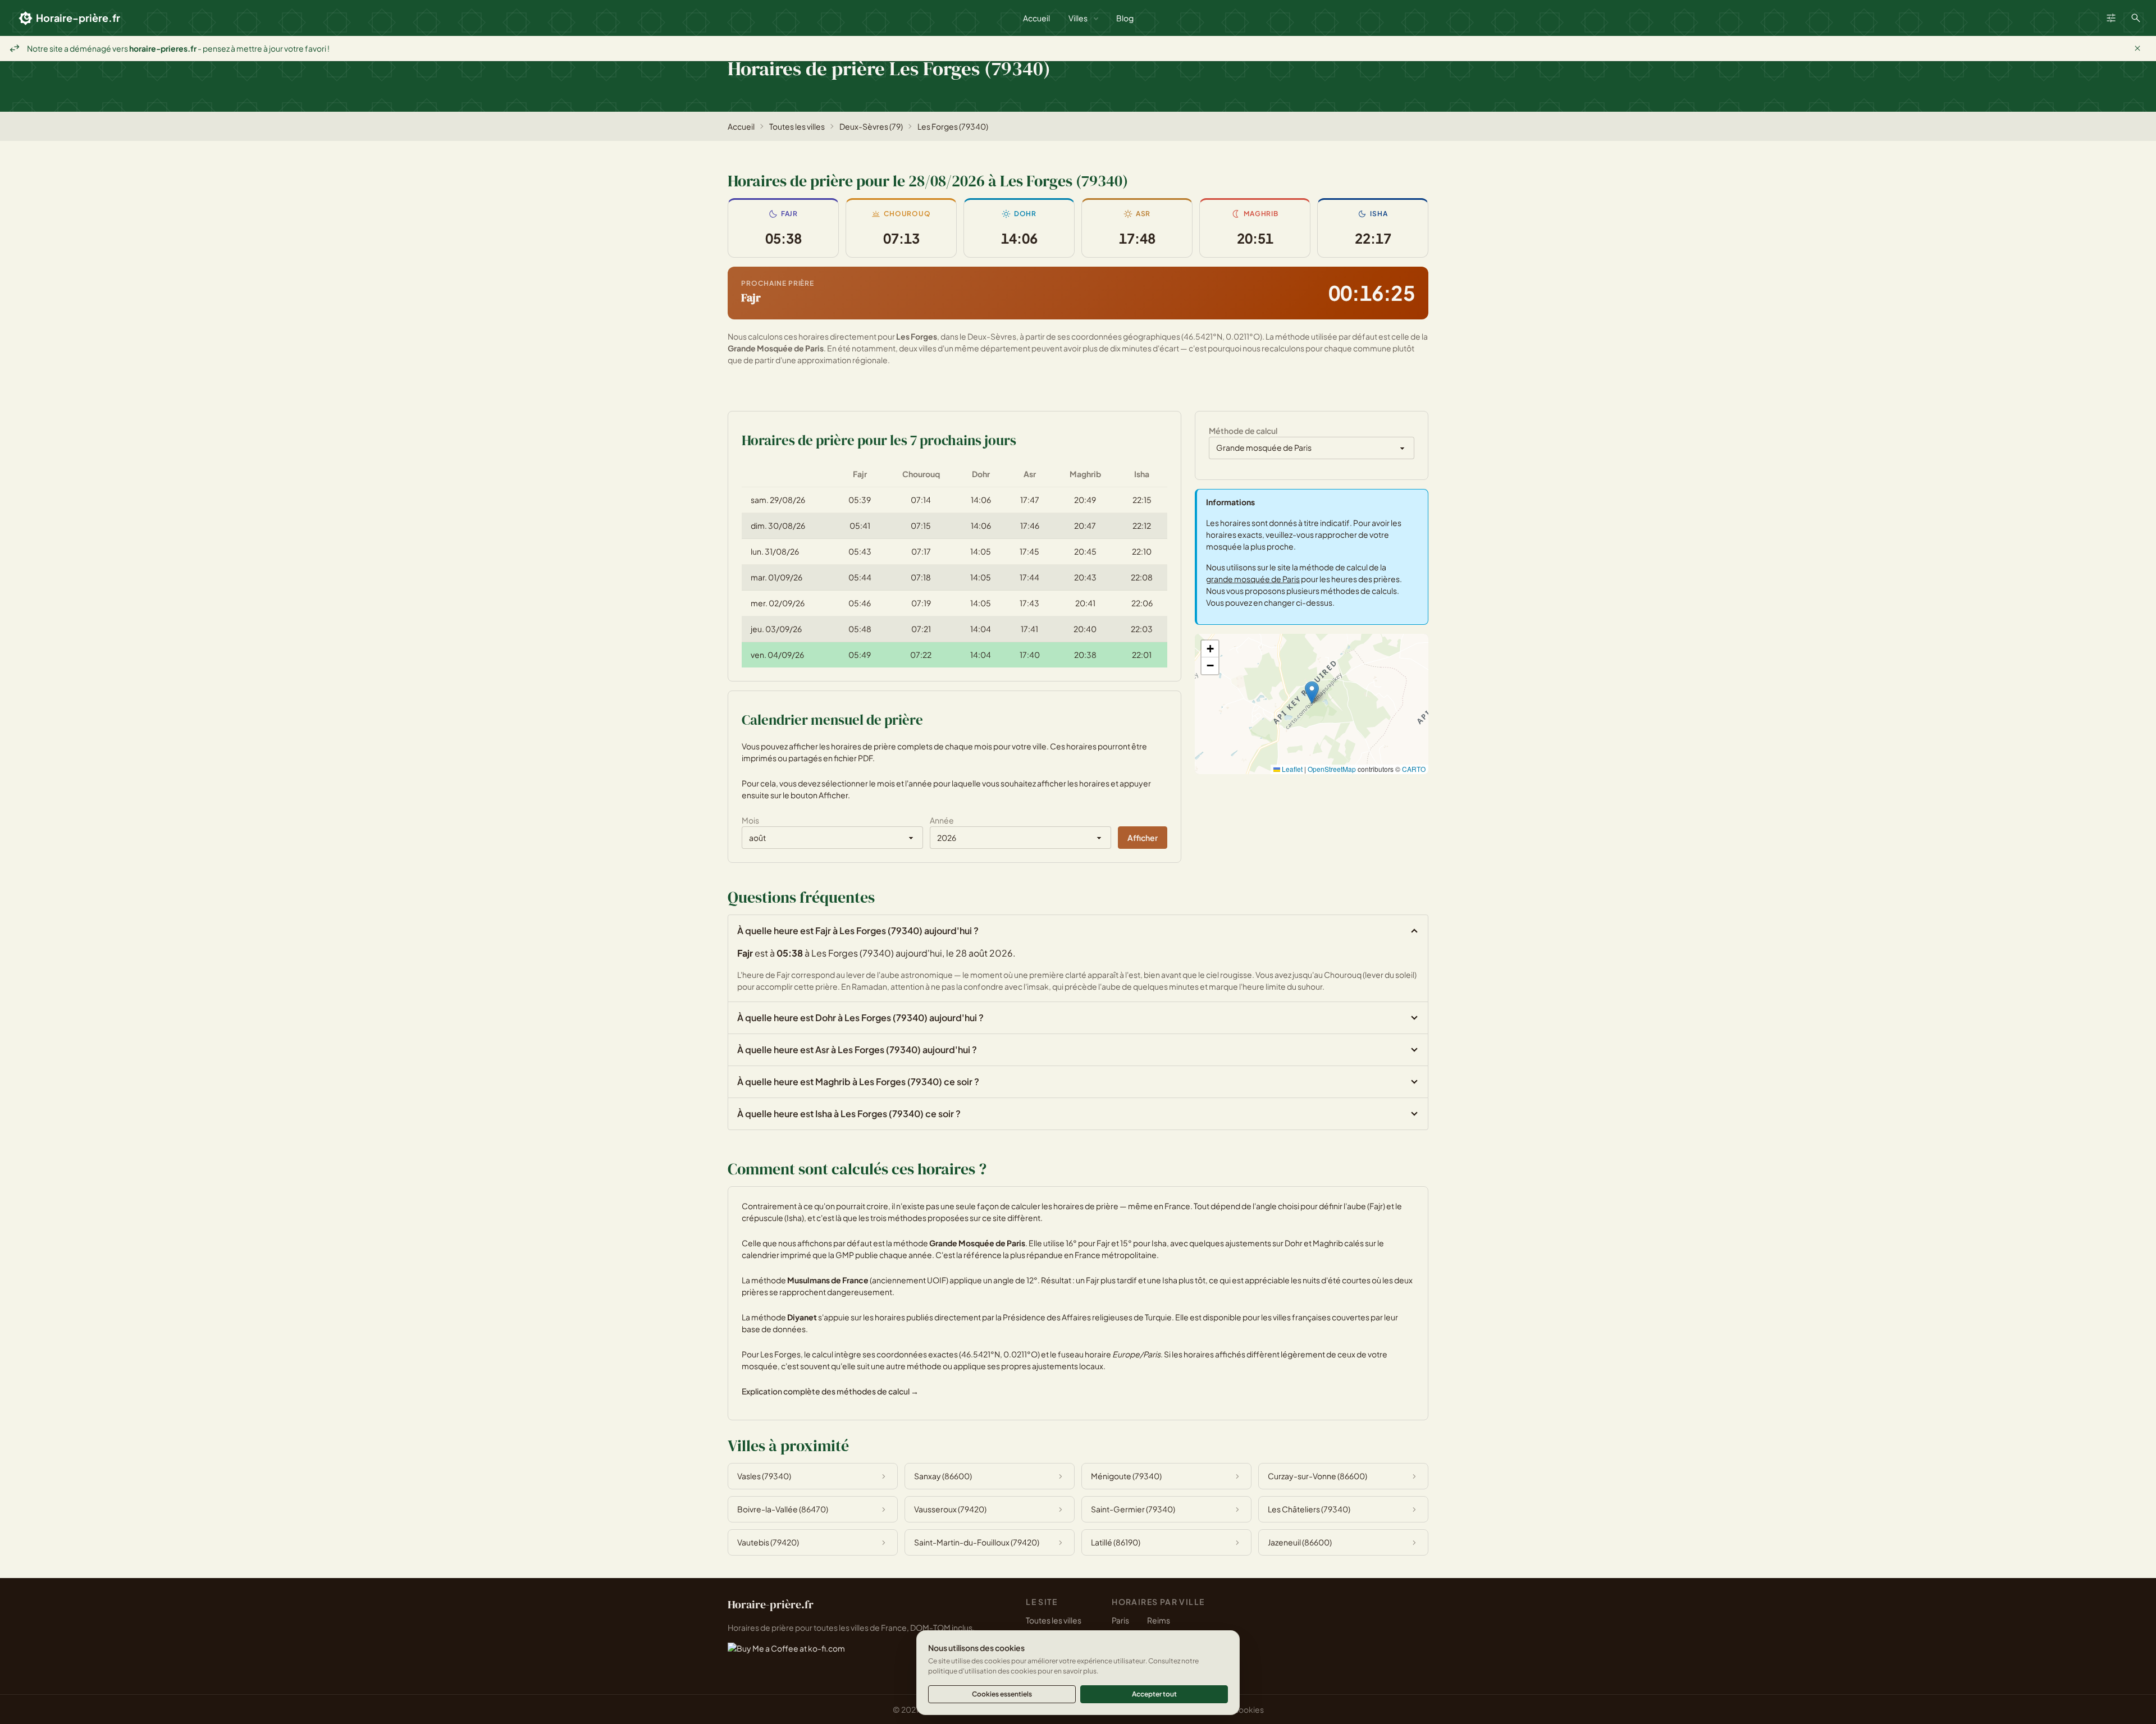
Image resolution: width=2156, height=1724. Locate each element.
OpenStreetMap (1332, 769)
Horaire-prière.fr (78, 18)
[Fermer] (2137, 48)
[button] (1312, 692)
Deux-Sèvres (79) (871, 126)
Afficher (1143, 838)
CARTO (1414, 769)
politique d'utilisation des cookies (982, 1671)
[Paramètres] (2111, 18)
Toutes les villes (797, 126)
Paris (1120, 1620)
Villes (1078, 18)
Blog (1125, 18)
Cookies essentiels (1002, 1694)
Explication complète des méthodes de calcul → (830, 1391)
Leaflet (1291, 769)
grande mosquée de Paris (1253, 579)
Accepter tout (1154, 1694)
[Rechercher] (2136, 18)
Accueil (1036, 18)
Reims (1159, 1620)
